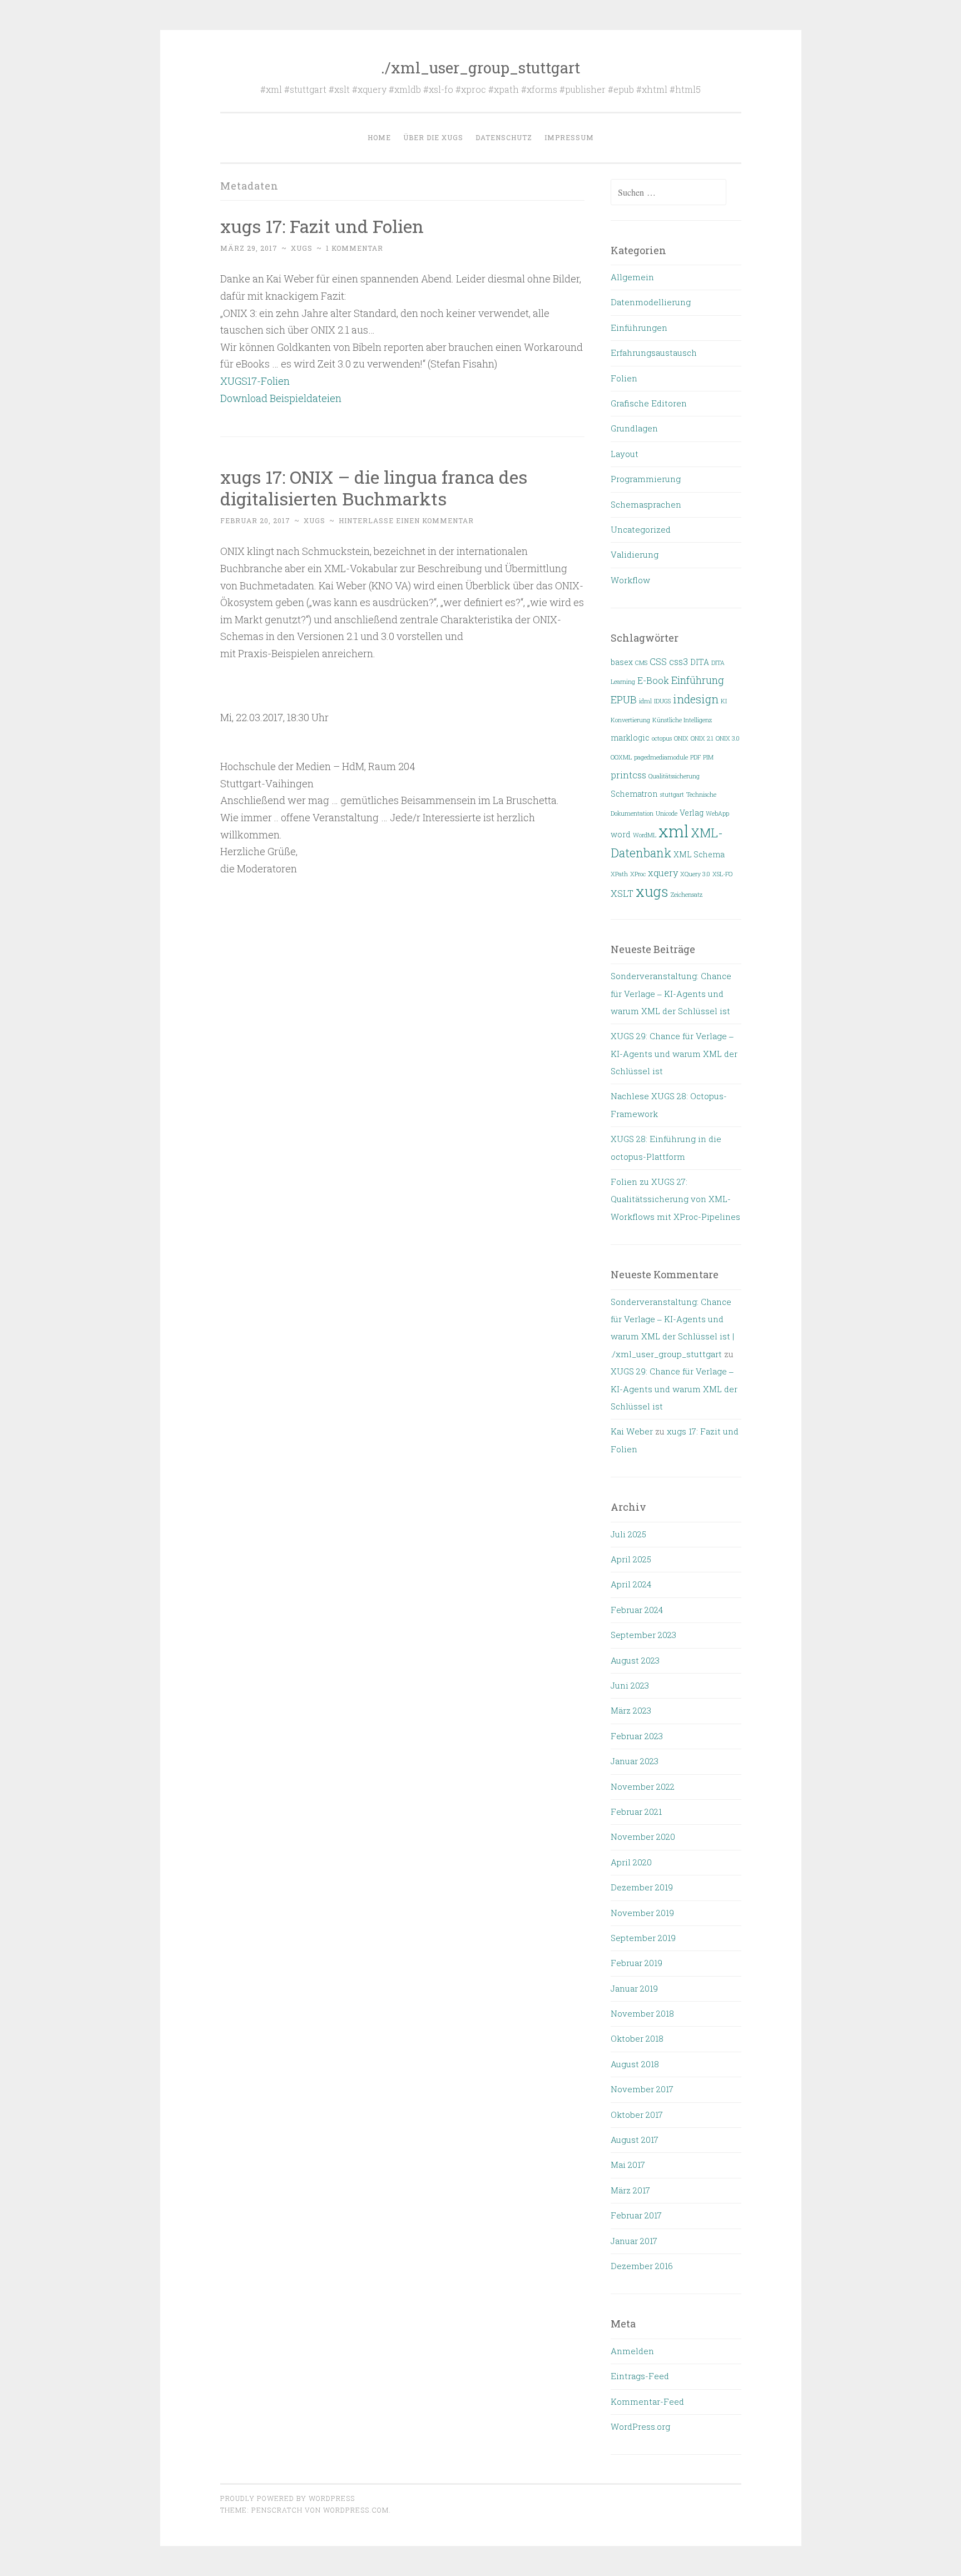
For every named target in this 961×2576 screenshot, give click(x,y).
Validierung (635, 554)
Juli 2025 (628, 1534)
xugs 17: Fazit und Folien (322, 226)
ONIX (681, 738)
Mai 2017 (628, 2165)
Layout (625, 454)
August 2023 (635, 1660)
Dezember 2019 (642, 1887)
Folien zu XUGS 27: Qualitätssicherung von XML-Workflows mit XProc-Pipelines (675, 1199)
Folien (624, 378)
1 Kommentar (355, 248)
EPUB (624, 699)
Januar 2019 (634, 1988)
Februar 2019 (636, 1963)
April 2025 (631, 1559)
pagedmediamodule (661, 757)
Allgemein (632, 277)
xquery (663, 873)
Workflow (630, 580)
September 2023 (643, 1635)
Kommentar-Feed (647, 2401)
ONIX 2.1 (702, 738)
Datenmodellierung (651, 302)
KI (724, 701)
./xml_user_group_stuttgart (481, 68)
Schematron (634, 794)
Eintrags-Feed (640, 2376)
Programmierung (646, 479)
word (621, 835)
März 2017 (630, 2190)
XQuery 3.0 (695, 874)
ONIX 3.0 (728, 738)
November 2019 (642, 1913)
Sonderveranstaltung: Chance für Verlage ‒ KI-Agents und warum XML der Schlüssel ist (671, 993)
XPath (619, 874)
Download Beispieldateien (281, 398)
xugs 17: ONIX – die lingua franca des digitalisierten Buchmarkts (374, 488)
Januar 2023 (635, 1761)
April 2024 (631, 1584)
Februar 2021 (636, 1811)
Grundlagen (634, 428)
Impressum (569, 137)
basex (622, 662)
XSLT (622, 893)
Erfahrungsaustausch (654, 353)
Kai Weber (632, 1431)
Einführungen (639, 327)
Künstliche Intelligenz (682, 720)
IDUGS (662, 701)
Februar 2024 (637, 1610)
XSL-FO (722, 874)
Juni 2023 (630, 1685)
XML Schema (699, 855)
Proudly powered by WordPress (288, 2498)
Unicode (667, 813)
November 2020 (643, 1837)
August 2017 (635, 2140)
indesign (696, 699)
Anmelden (632, 2351)
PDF (695, 757)
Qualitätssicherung (674, 776)
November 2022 (643, 1786)
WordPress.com (356, 2510)
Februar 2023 (637, 1736)
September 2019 (643, 1938)
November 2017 (642, 2089)
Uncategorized (641, 529)
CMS (641, 663)
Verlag (692, 813)
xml (673, 831)
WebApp (717, 813)
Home (379, 137)
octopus (662, 738)
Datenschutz (504, 137)
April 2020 (631, 1862)
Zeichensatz (687, 895)
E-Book (653, 680)
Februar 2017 (636, 2215)
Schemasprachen (646, 504)
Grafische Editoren (649, 403)
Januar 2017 (634, 2241)
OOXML (621, 757)
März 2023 (631, 1710)
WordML (645, 835)
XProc (638, 874)
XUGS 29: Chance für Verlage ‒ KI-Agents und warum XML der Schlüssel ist (674, 1053)
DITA (700, 662)
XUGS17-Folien (255, 381)
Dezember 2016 (642, 2266)
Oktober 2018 (637, 2038)
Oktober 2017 (637, 2115)
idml (645, 701)
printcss (628, 775)
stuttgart (672, 795)
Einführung (698, 680)
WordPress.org (640, 2426)
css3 (678, 661)
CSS (658, 661)
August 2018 (635, 2064)
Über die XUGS (433, 137)
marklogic (630, 738)
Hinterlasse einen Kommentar (406, 520)
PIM (708, 757)
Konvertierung (630, 720)
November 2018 (642, 2013)
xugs (302, 248)
